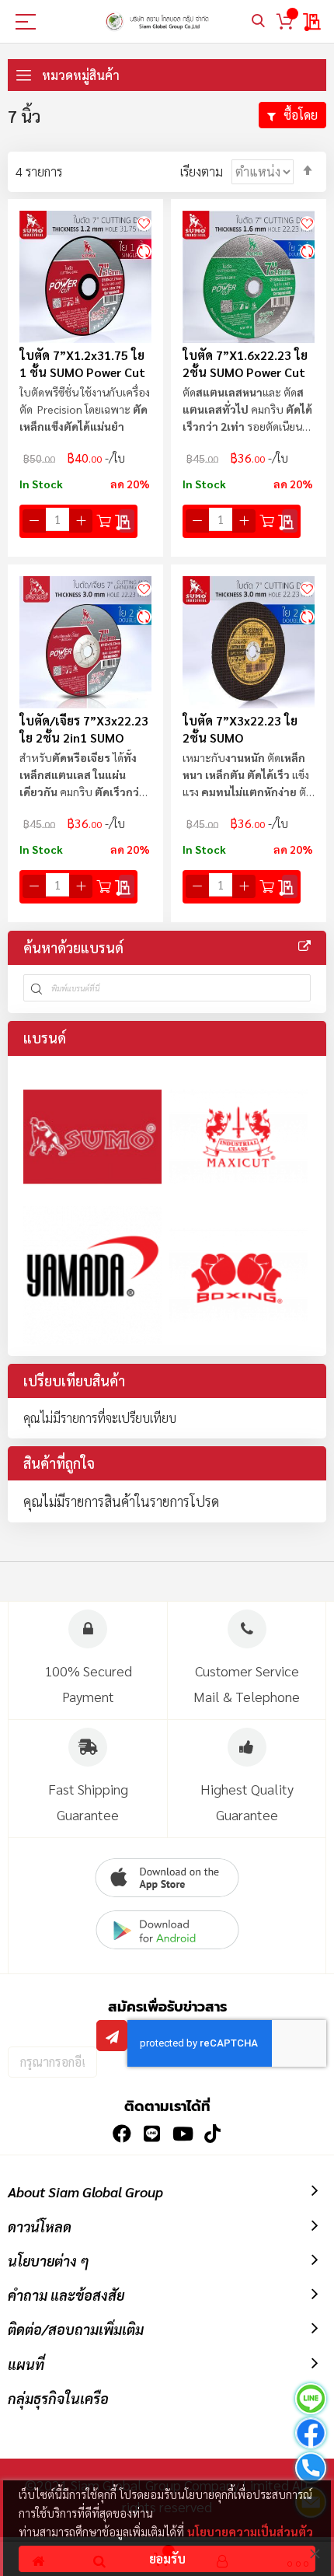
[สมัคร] (112, 2036)
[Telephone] (311, 2470)
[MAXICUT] (238, 1137)
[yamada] (92, 1275)
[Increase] (81, 521)
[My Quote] (313, 22)
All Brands (304, 946)
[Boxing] (238, 1275)
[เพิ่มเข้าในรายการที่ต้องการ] (144, 222)
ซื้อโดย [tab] (301, 115)
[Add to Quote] (127, 521)
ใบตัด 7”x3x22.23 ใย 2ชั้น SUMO (240, 729)
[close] (315, 2553)
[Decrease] (34, 521)
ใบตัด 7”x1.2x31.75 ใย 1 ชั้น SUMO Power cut (82, 364)
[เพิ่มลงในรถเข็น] (104, 521)
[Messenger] (311, 2435)
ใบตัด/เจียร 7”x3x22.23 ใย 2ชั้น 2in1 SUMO (84, 729)
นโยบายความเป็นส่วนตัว (250, 2531)
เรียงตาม (202, 171)
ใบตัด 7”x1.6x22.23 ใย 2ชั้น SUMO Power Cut (245, 364)
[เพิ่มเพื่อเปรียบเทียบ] (144, 251)
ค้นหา (258, 21)
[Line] (311, 2401)
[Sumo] (92, 1137)
